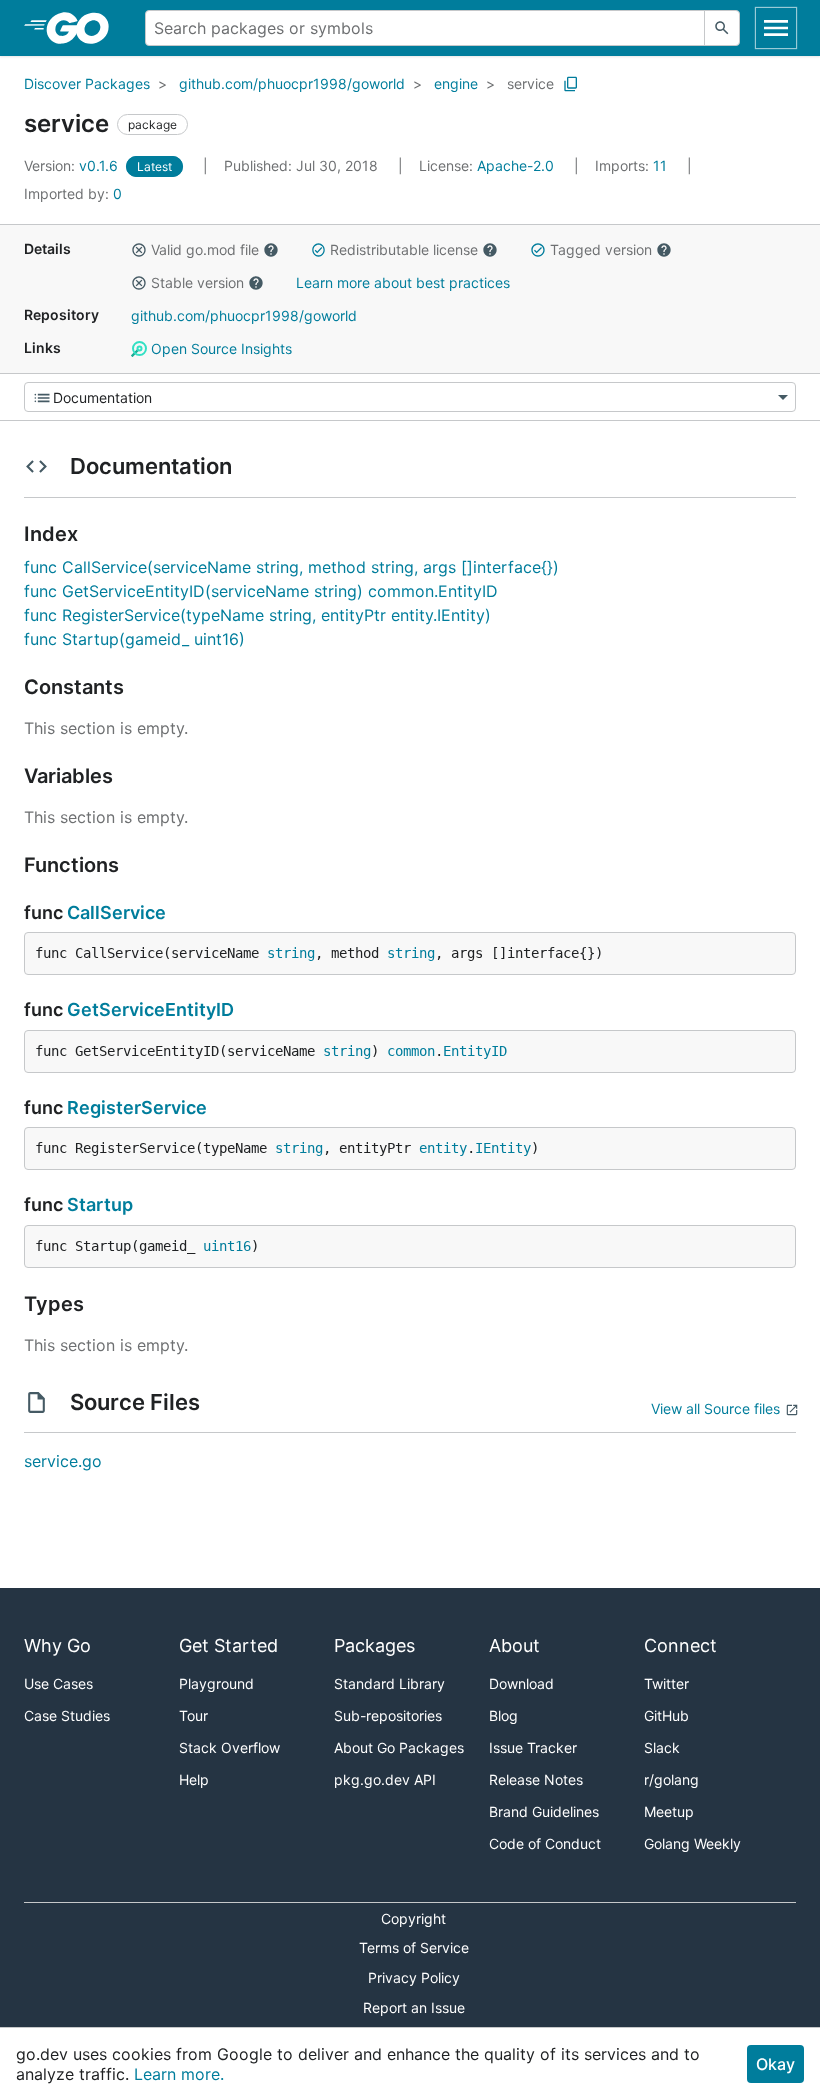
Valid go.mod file (205, 249)
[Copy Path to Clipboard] (571, 84)
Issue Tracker (533, 1747)
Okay (775, 2064)
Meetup (669, 1811)
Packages (374, 1645)
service (530, 83)
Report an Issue (414, 2007)
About (514, 1645)
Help (194, 1779)
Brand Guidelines (544, 1811)
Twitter (666, 1683)
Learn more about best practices (403, 282)
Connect (680, 1645)
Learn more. (179, 2074)
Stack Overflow (229, 1747)
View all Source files (715, 1408)
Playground (216, 1683)
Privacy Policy (414, 1977)
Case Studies (67, 1715)
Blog (503, 1715)
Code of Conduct (545, 1843)
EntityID (475, 1051)
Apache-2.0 (515, 165)
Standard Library (389, 1683)
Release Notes (536, 1779)
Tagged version (601, 249)
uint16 (227, 1246)
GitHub (666, 1715)
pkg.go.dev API (385, 1779)
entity (443, 1148)
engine (456, 83)
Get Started (228, 1645)
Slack (662, 1747)
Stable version (197, 282)
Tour (193, 1715)
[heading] (84, 28)
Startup (100, 1204)
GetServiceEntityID (150, 1009)
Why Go (57, 1645)
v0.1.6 (73, 165)
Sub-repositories (388, 1715)
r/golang (671, 1779)
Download (521, 1683)
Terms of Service (414, 1947)
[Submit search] (722, 28)
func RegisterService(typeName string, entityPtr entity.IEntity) (257, 615)
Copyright (413, 1918)
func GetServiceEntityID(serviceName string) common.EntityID (261, 591)
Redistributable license (404, 249)
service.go (63, 1461)
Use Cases (58, 1683)
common (411, 1051)
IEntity (503, 1148)
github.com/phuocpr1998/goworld (292, 83)
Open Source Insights (219, 348)
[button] (139, 250)
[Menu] (410, 397)
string (291, 953)
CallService (116, 912)
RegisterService (137, 1107)
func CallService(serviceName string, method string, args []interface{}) (291, 567)
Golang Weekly (692, 1843)
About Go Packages (399, 1747)
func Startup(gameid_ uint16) (134, 639)
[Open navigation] (776, 28)
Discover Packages (87, 83)
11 (633, 165)
